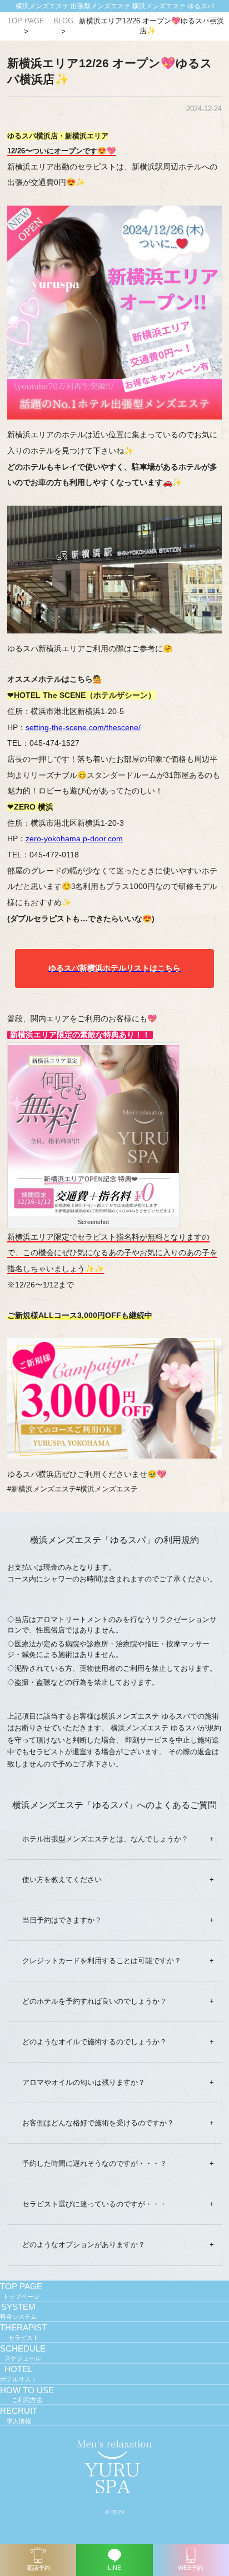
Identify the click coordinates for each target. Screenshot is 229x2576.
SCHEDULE (23, 2353)
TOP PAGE (21, 2291)
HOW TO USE (27, 2395)
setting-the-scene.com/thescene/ (83, 727)
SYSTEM (18, 2312)
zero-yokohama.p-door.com (74, 838)
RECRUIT (19, 2415)
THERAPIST (23, 2332)
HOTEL (18, 2374)
